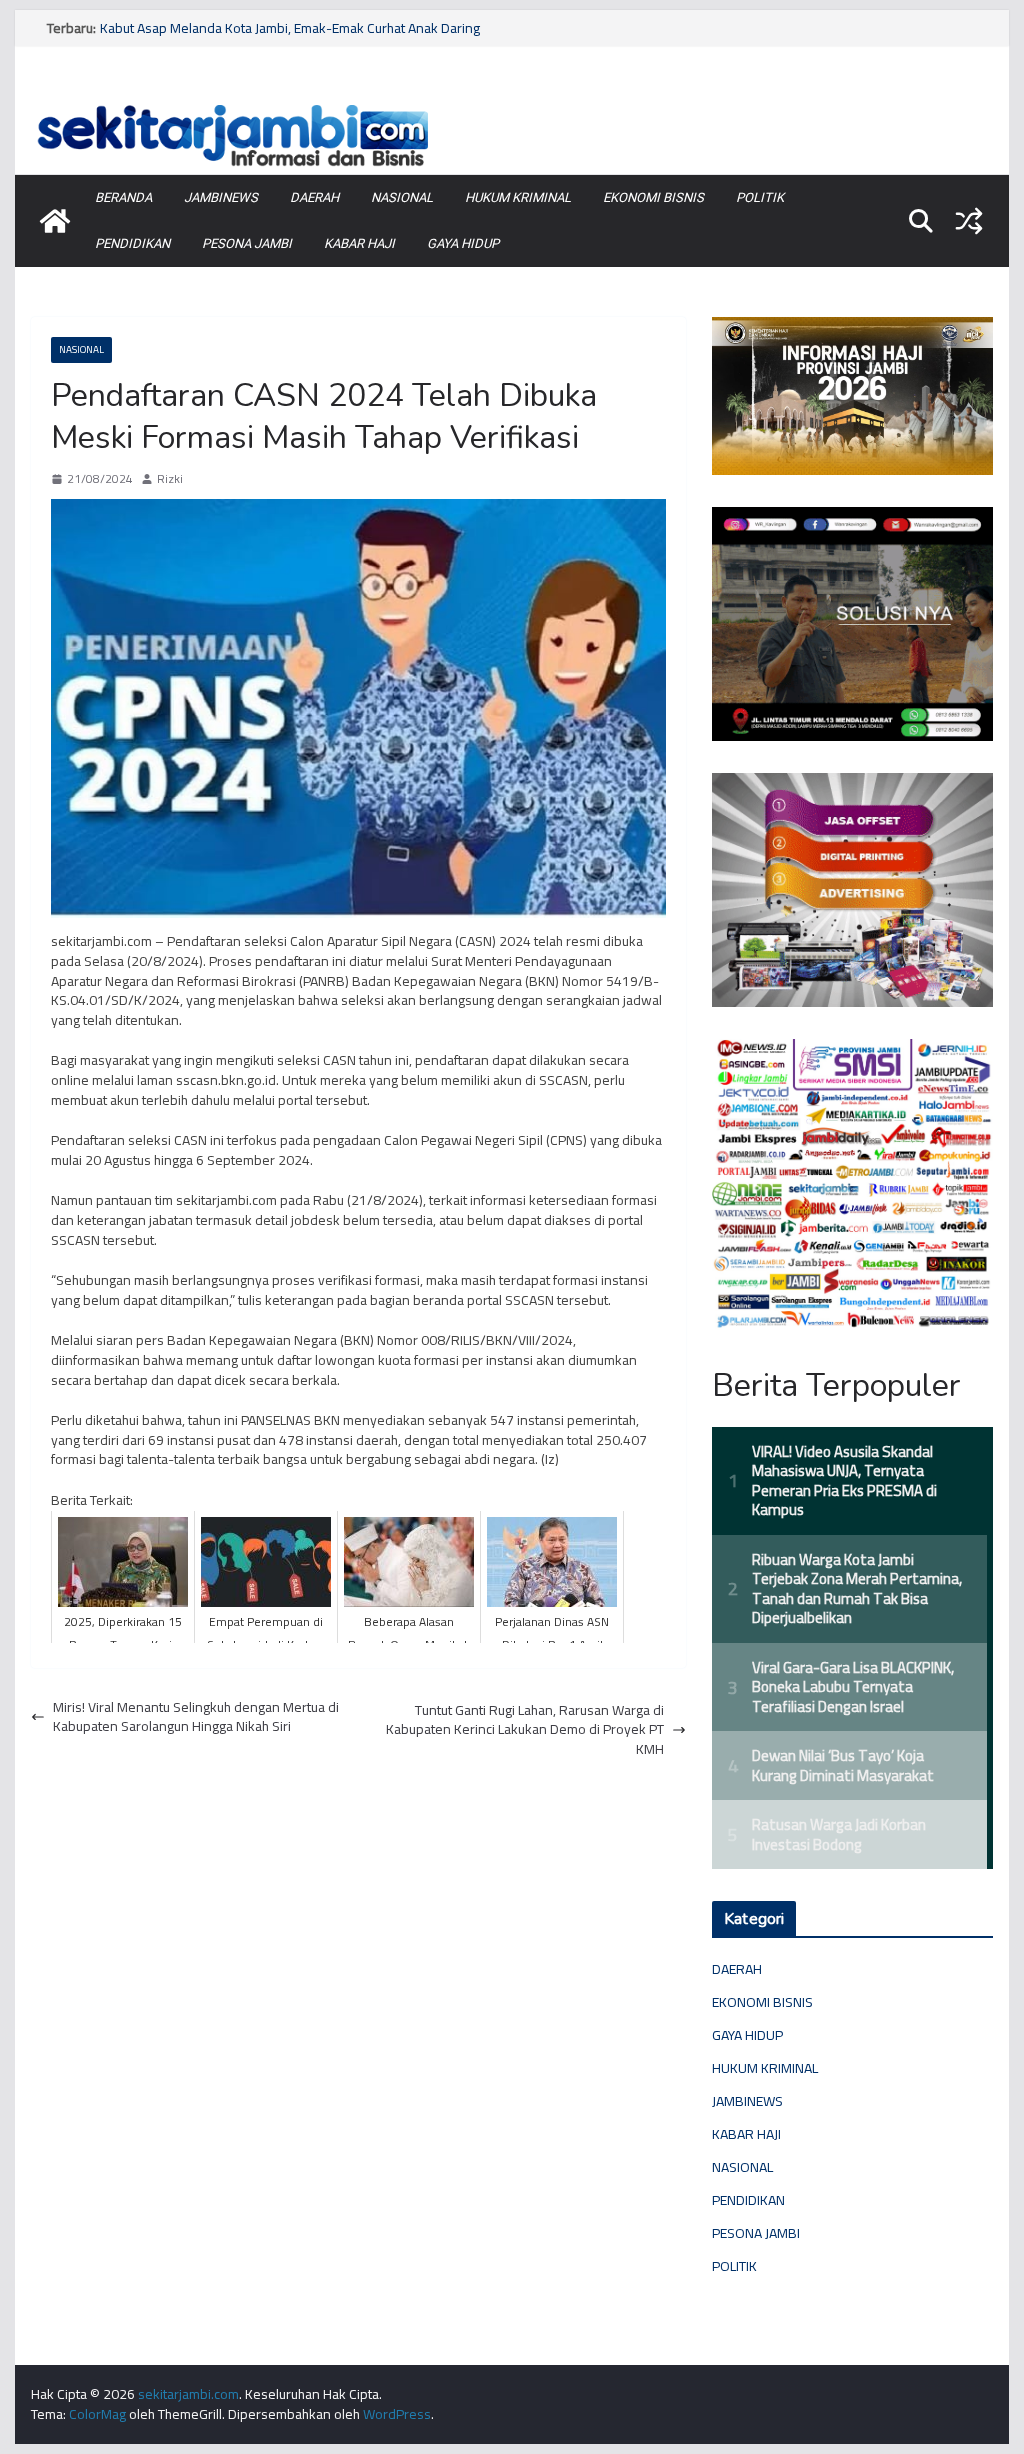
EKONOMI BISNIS (653, 197)
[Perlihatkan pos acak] (969, 221)
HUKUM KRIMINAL (518, 197)
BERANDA (123, 197)
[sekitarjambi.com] (511, 103)
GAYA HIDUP (463, 243)
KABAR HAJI (359, 243)
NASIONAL (402, 197)
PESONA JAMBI (247, 243)
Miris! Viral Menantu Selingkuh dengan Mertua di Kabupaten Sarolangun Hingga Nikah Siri (196, 1717)
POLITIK (760, 197)
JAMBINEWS (221, 197)
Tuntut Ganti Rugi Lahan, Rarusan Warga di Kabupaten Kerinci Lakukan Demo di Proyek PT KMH (525, 1730)
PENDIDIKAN (132, 243)
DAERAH (314, 197)
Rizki (170, 479)
